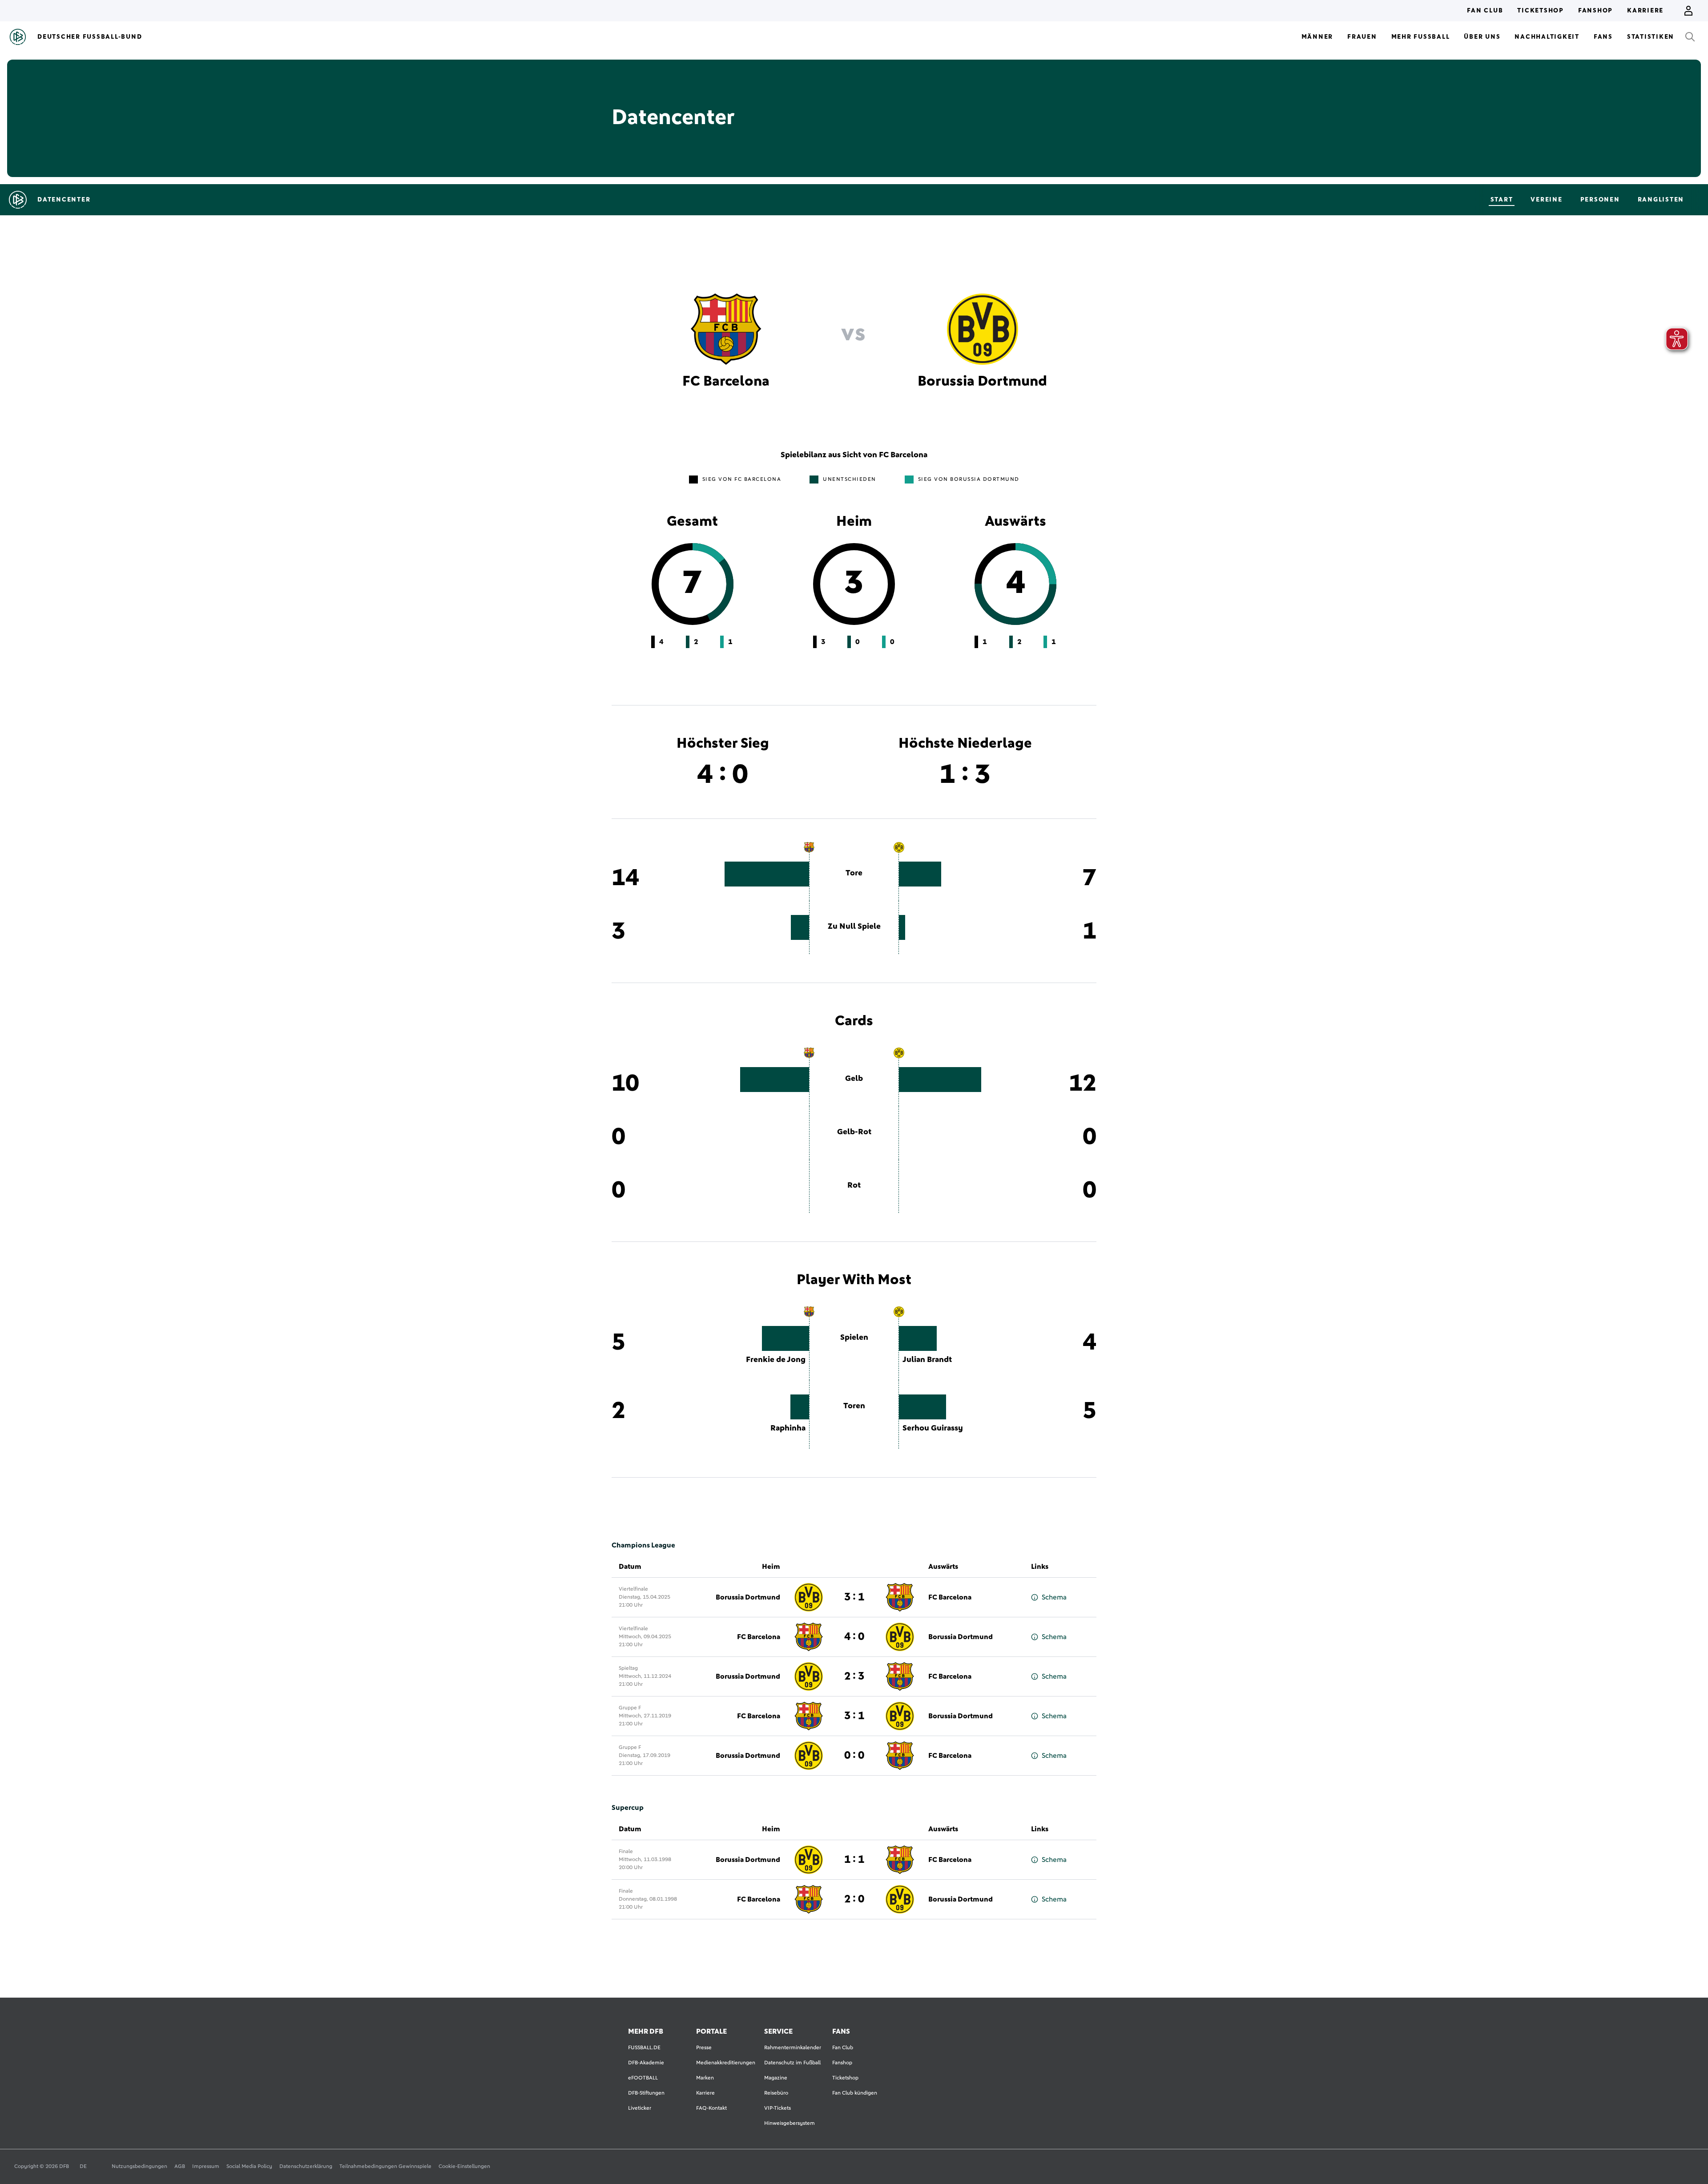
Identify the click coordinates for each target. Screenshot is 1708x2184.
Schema (1054, 1597)
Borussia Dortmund (748, 1597)
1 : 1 (854, 1860)
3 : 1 (854, 1597)
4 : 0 (854, 1637)
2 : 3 (854, 1676)
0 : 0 (854, 1756)
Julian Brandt (927, 1360)
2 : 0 (854, 1899)
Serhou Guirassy (933, 1428)
